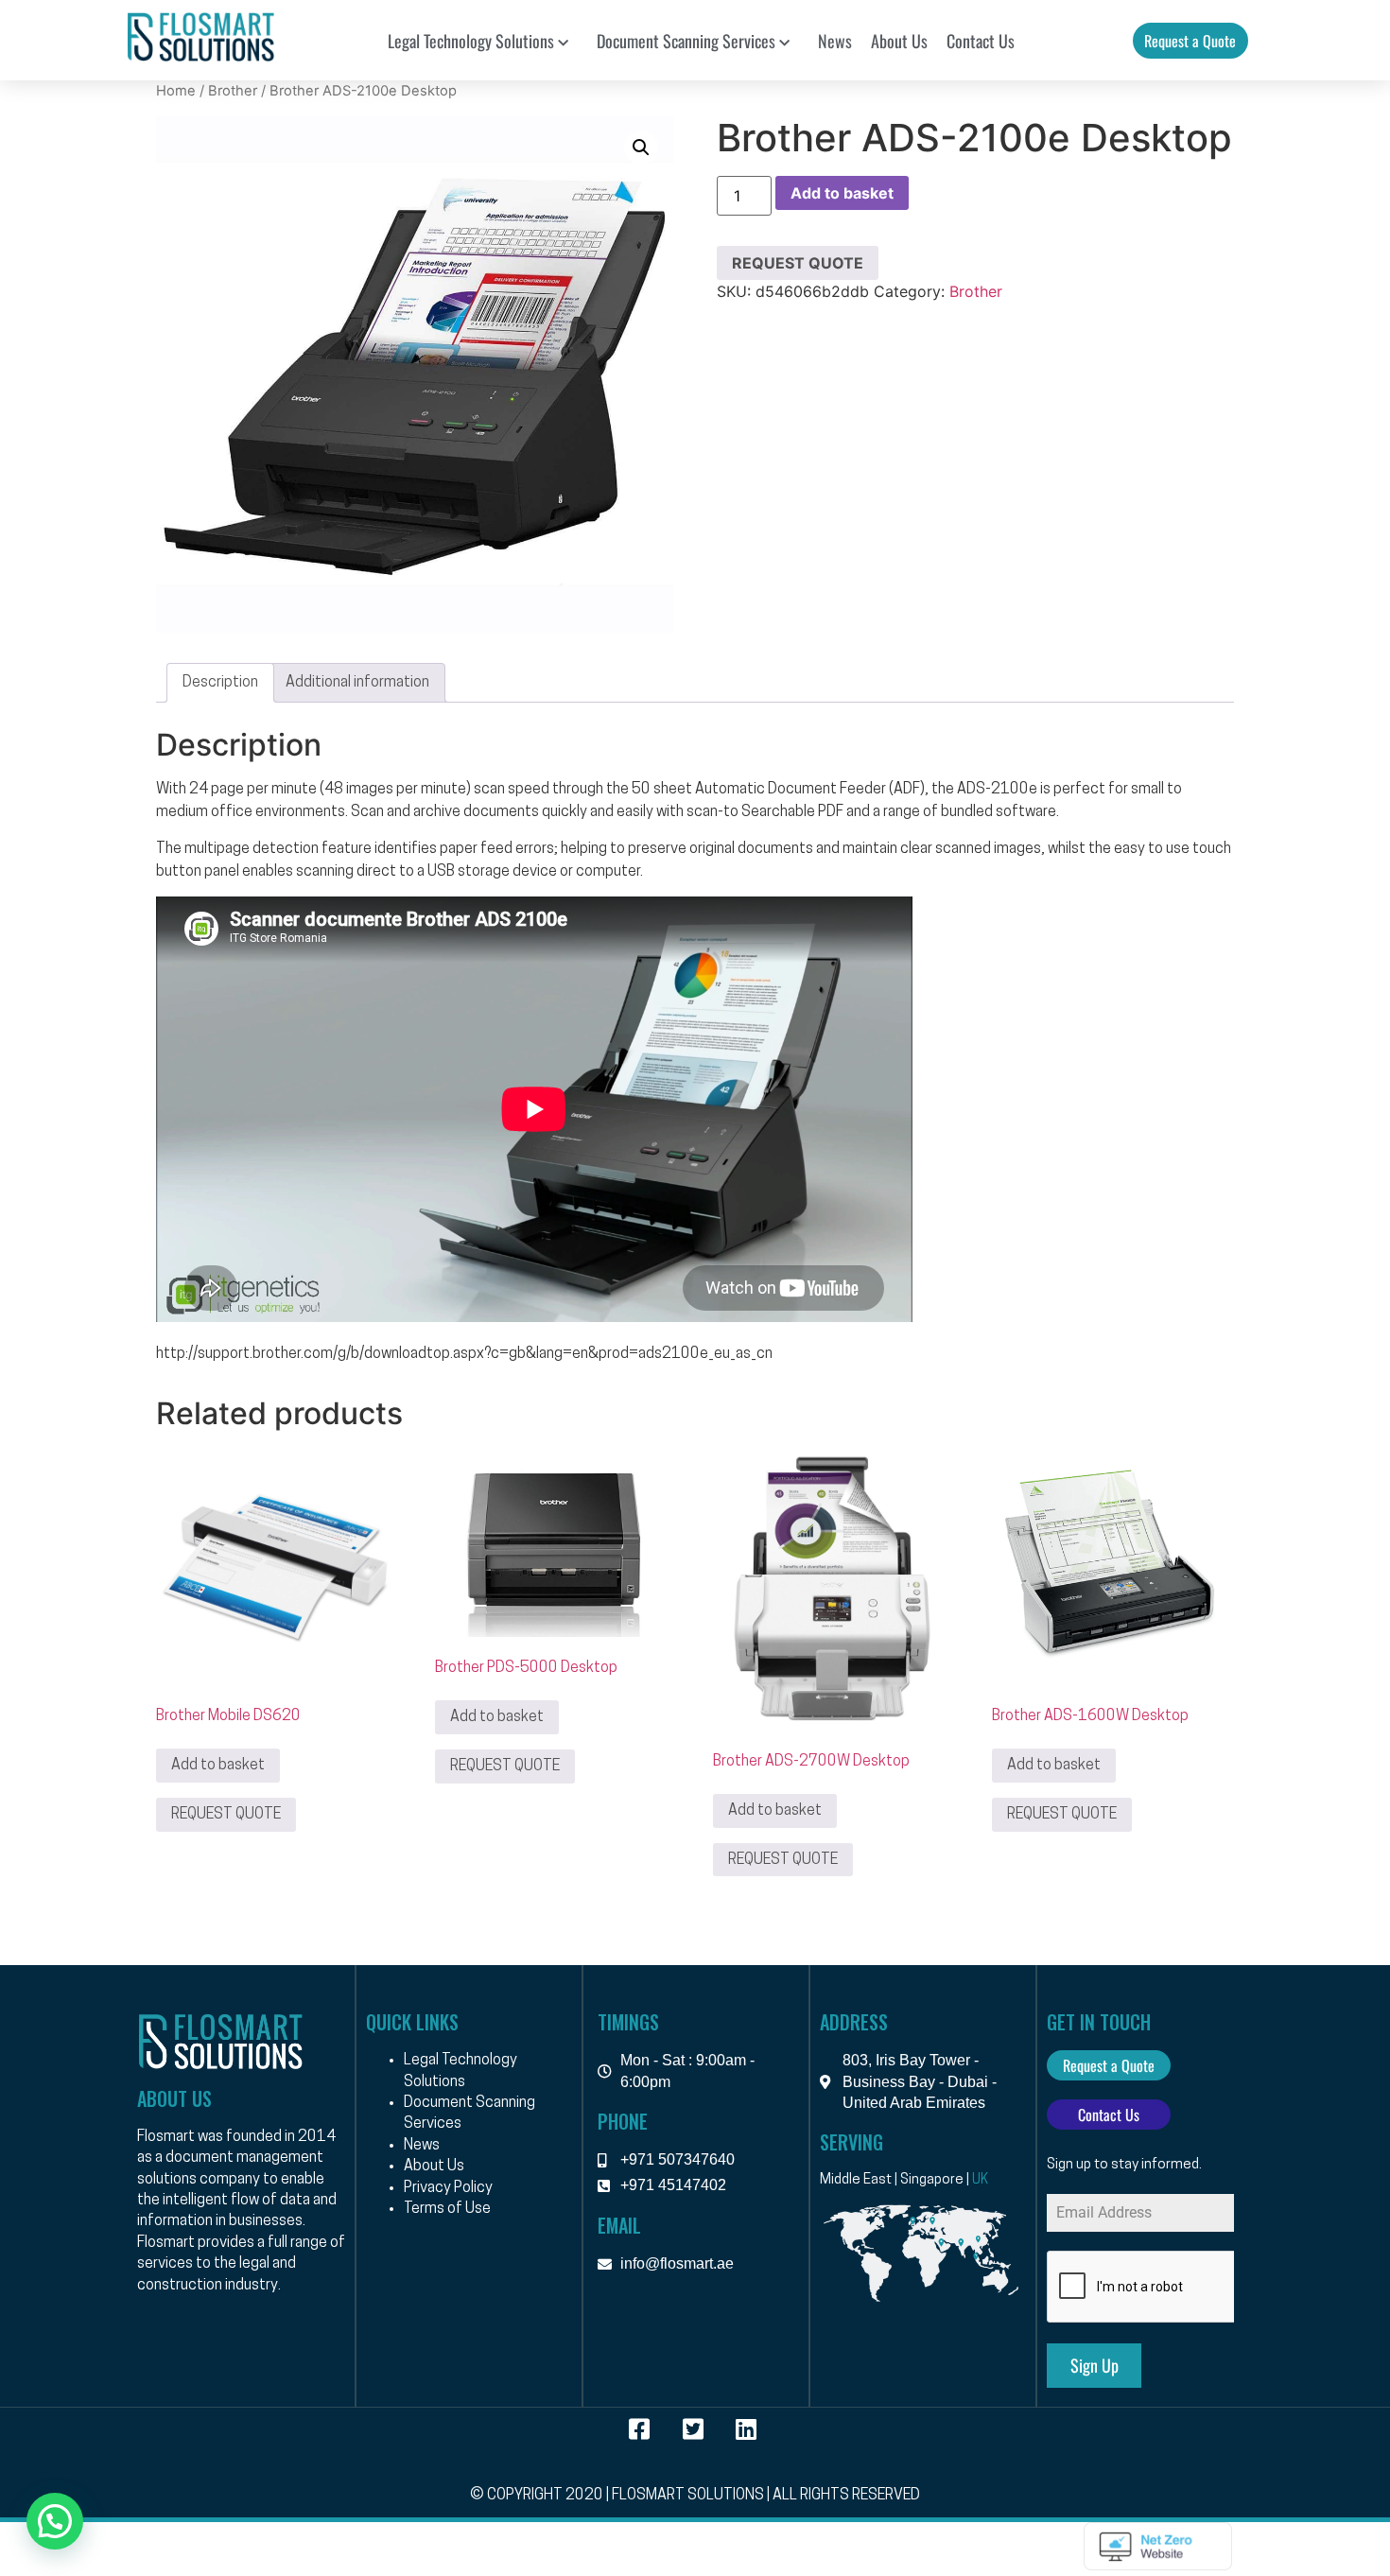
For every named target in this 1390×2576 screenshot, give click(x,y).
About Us (899, 41)
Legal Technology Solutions (471, 41)
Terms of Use (447, 2209)
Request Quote (798, 263)
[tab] (220, 683)
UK (980, 2180)
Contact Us (981, 41)
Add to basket (842, 193)
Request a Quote (1190, 41)
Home (176, 91)
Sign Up (1095, 2365)
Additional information (357, 683)
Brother (233, 91)
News (835, 41)
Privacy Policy (448, 2188)
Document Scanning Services (686, 41)
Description (220, 683)
